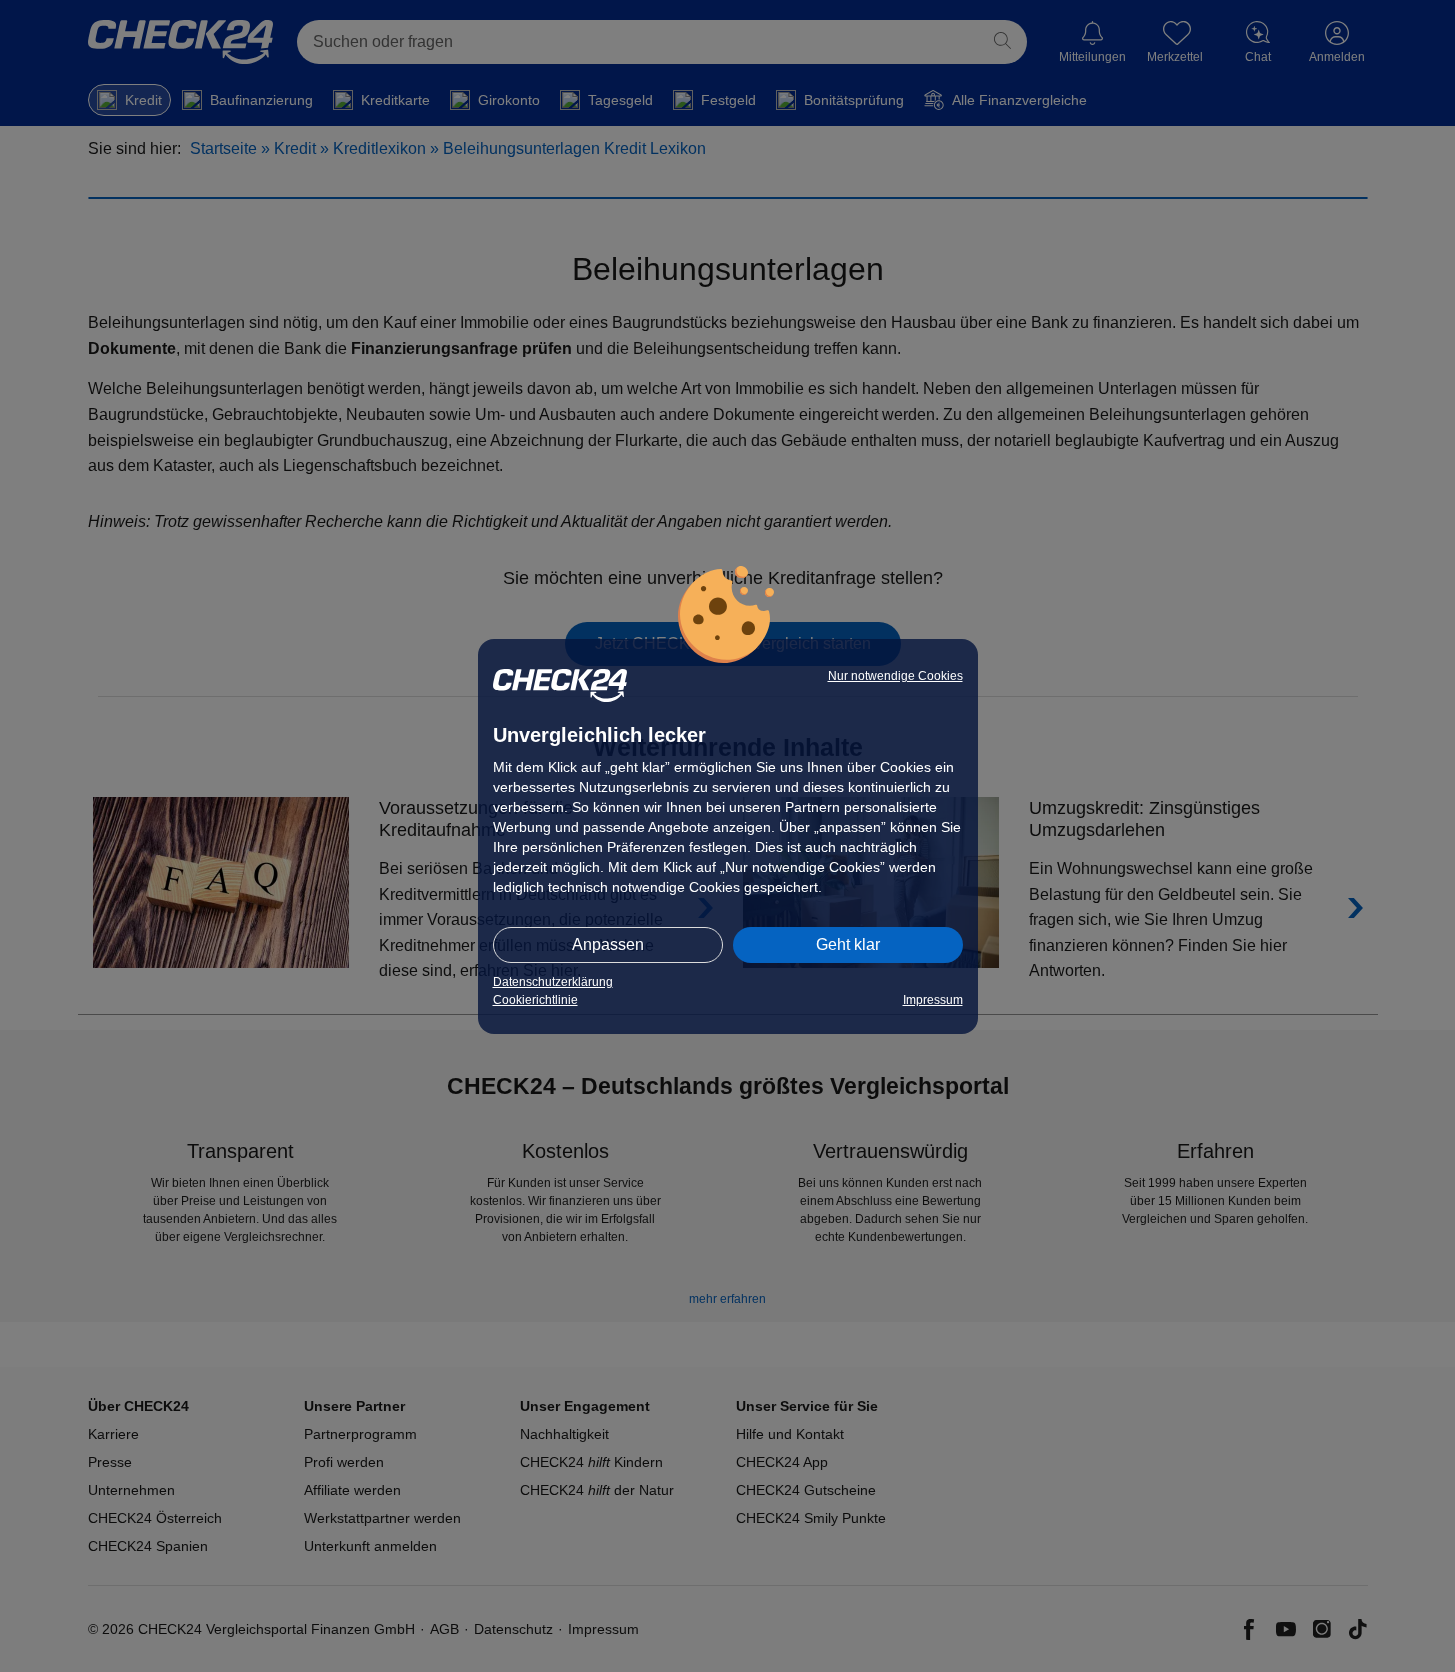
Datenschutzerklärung (553, 982)
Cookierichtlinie (535, 1000)
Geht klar (848, 944)
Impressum (933, 1000)
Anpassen (608, 944)
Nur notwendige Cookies (895, 676)
